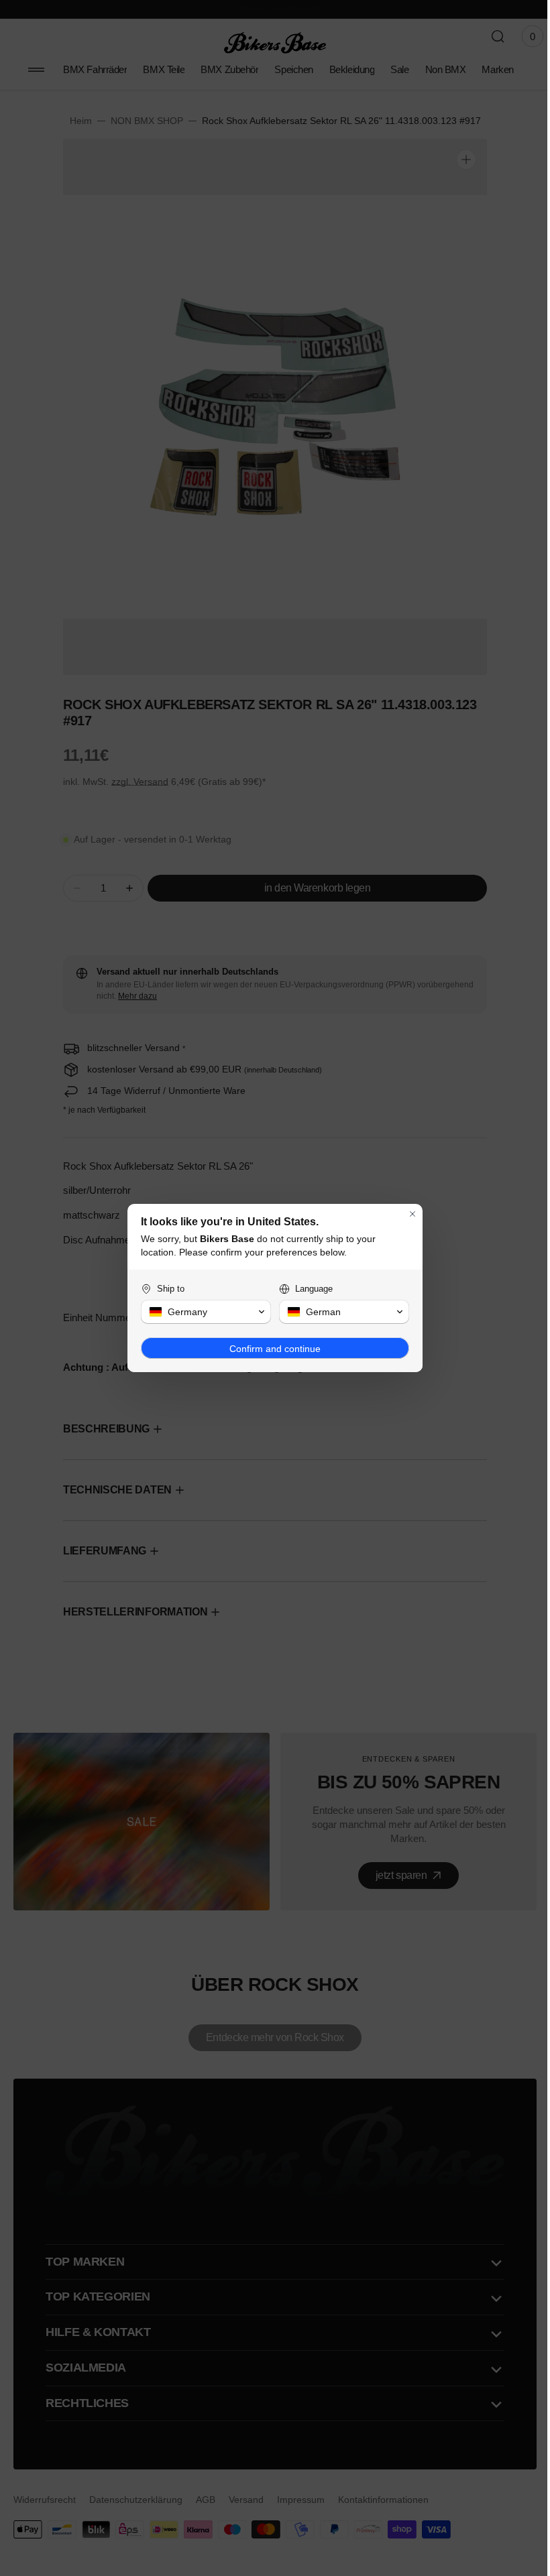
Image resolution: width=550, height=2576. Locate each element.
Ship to (166, 1289)
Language (309, 1289)
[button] (201, 1312)
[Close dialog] (408, 1214)
